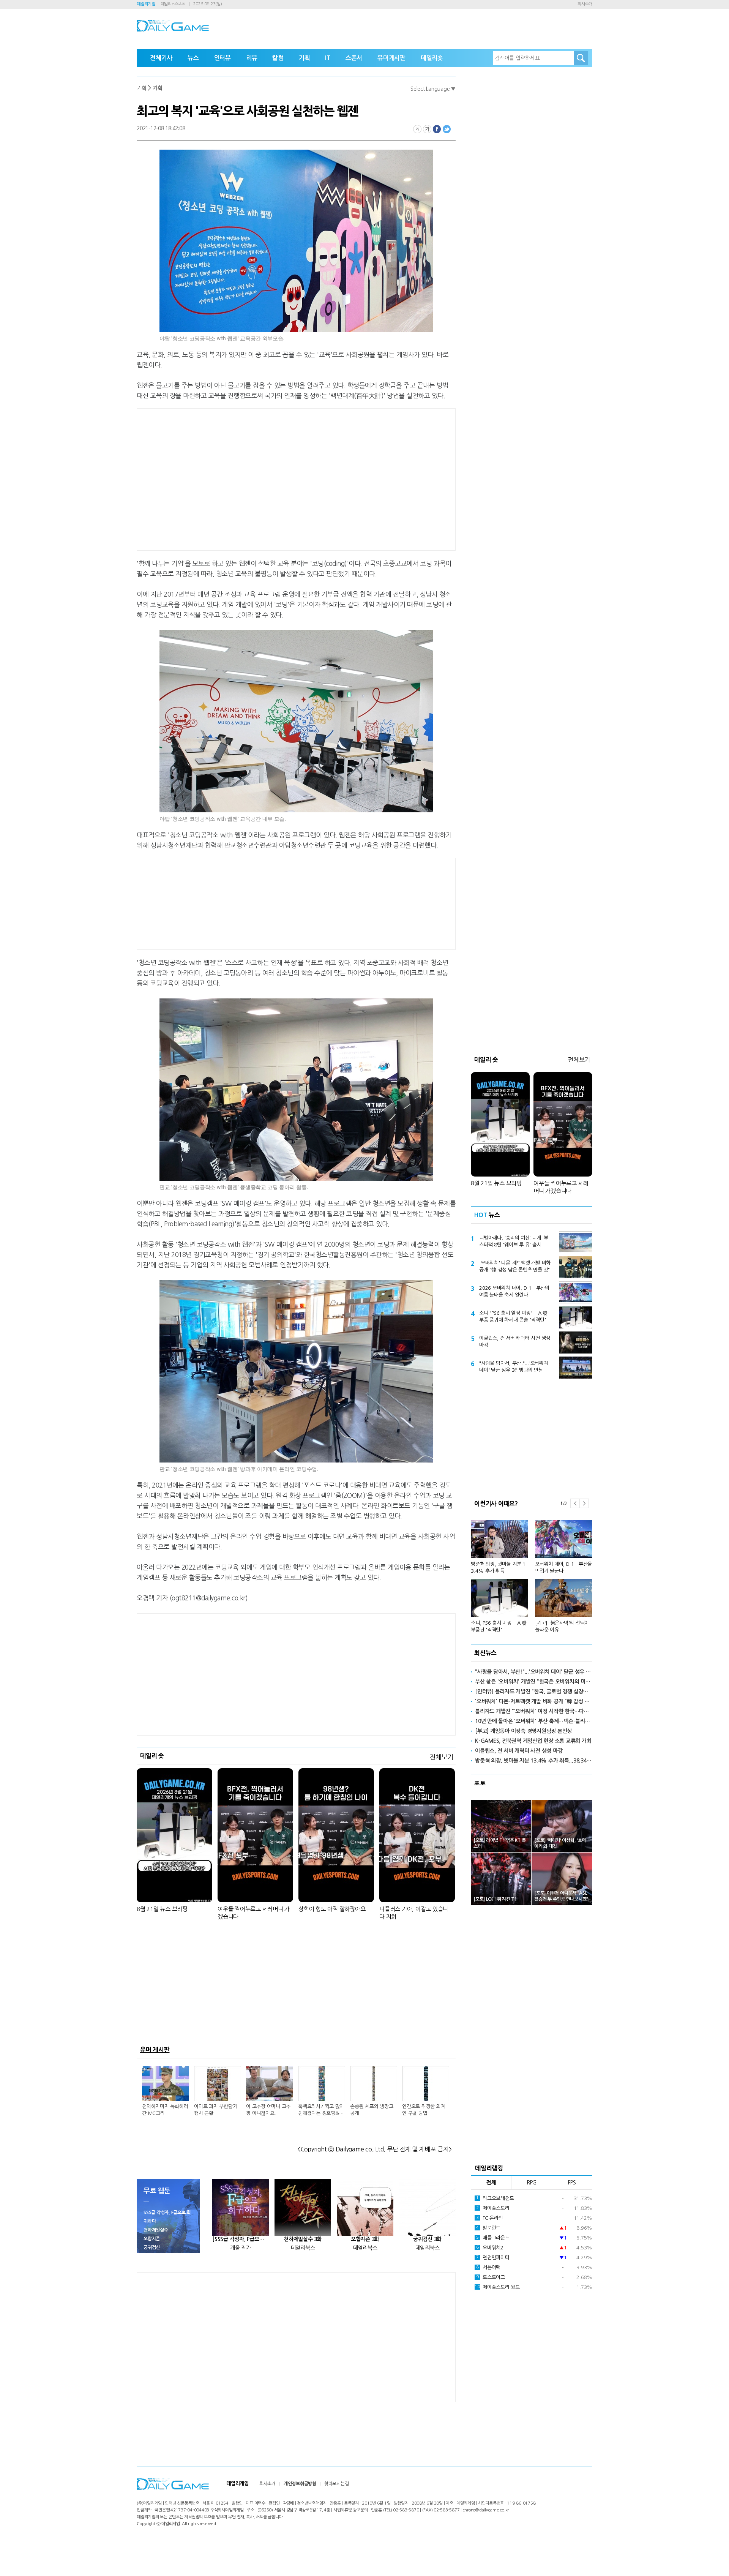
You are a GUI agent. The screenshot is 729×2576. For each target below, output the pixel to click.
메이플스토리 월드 (497, 2287)
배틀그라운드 (493, 2238)
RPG (532, 2183)
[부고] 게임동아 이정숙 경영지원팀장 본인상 (523, 1731)
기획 (305, 58)
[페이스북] (437, 129)
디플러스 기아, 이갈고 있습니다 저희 (414, 1913)
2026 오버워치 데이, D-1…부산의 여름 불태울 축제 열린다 (514, 1291)
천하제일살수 (156, 2230)
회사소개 (585, 4)
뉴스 (193, 58)
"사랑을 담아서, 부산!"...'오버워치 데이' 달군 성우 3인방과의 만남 (514, 1367)
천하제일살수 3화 (303, 2239)
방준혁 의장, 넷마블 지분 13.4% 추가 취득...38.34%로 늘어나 (534, 1761)
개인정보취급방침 (300, 2484)
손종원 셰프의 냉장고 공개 (372, 2110)
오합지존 (152, 2239)
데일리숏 (432, 58)
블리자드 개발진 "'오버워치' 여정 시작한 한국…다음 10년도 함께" (534, 1711)
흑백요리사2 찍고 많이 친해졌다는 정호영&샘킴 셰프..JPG (321, 2110)
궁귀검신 (152, 2247)
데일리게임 (146, 4)
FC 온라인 (490, 2218)
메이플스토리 (493, 2208)
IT (328, 58)
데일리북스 (303, 2248)
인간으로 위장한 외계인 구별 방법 (424, 2110)
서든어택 (488, 2267)
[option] (532, 1573)
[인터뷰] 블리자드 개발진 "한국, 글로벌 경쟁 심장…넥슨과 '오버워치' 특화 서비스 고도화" (534, 1692)
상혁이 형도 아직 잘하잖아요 (332, 1909)
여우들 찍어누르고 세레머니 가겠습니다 (254, 1913)
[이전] (575, 1503)
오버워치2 (490, 2248)
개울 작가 (241, 2248)
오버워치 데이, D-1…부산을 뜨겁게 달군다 (563, 1568)
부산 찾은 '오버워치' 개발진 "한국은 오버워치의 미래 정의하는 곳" (534, 1682)
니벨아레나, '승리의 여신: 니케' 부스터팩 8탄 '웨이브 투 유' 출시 (514, 1241)
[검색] (581, 58)
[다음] (584, 1503)
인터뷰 (222, 58)
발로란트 (488, 2228)
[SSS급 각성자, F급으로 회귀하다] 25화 (241, 2239)
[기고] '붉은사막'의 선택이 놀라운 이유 (562, 1626)
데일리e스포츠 (173, 4)
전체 (491, 2183)
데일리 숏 (152, 1756)
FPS (572, 2183)
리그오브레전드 (495, 2198)
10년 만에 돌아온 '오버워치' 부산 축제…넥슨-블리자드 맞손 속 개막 (534, 1721)
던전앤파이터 (493, 2258)
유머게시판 (391, 58)
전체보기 (441, 1757)
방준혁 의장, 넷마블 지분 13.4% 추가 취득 (498, 1568)
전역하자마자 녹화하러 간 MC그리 (165, 2110)
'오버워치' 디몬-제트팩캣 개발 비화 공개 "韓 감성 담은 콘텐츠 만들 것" (515, 1266)
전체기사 (161, 58)
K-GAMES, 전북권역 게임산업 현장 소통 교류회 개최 (533, 1741)
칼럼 (278, 58)
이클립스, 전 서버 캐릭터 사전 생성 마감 (515, 1342)
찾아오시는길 (337, 2484)
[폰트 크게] (427, 129)
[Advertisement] (235, 478)
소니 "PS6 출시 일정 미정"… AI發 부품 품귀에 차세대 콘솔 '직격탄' (513, 1316)
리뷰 (252, 58)
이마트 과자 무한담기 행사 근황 (215, 2110)
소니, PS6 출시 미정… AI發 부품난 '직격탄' (499, 1626)
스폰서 (354, 58)
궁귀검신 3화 (427, 2239)
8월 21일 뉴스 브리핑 (162, 1909)
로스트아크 (491, 2277)
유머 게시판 (155, 2050)
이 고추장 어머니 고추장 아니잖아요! (268, 2110)
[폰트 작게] (417, 129)
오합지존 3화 (365, 2239)
